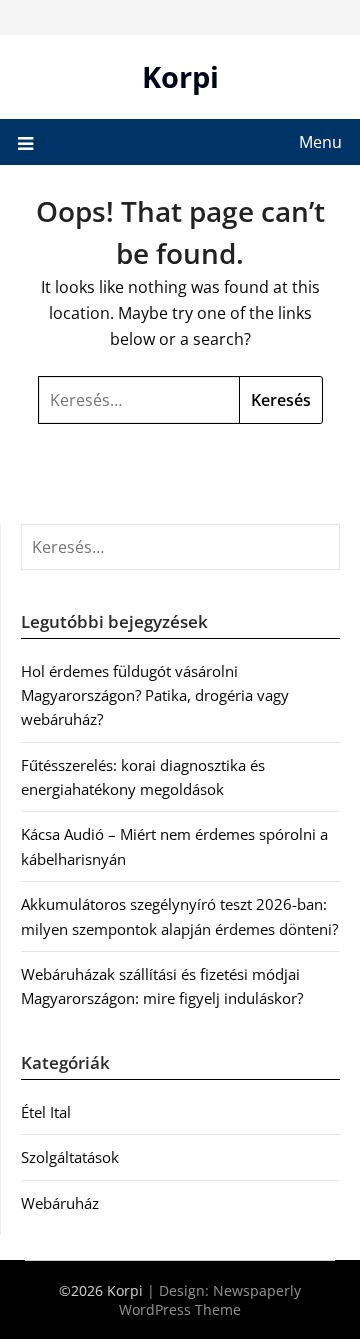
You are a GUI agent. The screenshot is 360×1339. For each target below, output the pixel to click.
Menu (320, 142)
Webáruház (60, 1203)
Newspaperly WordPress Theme (210, 1300)
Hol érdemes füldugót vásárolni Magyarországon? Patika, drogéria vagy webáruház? (155, 695)
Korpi (180, 76)
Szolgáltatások (70, 1157)
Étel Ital (46, 1112)
